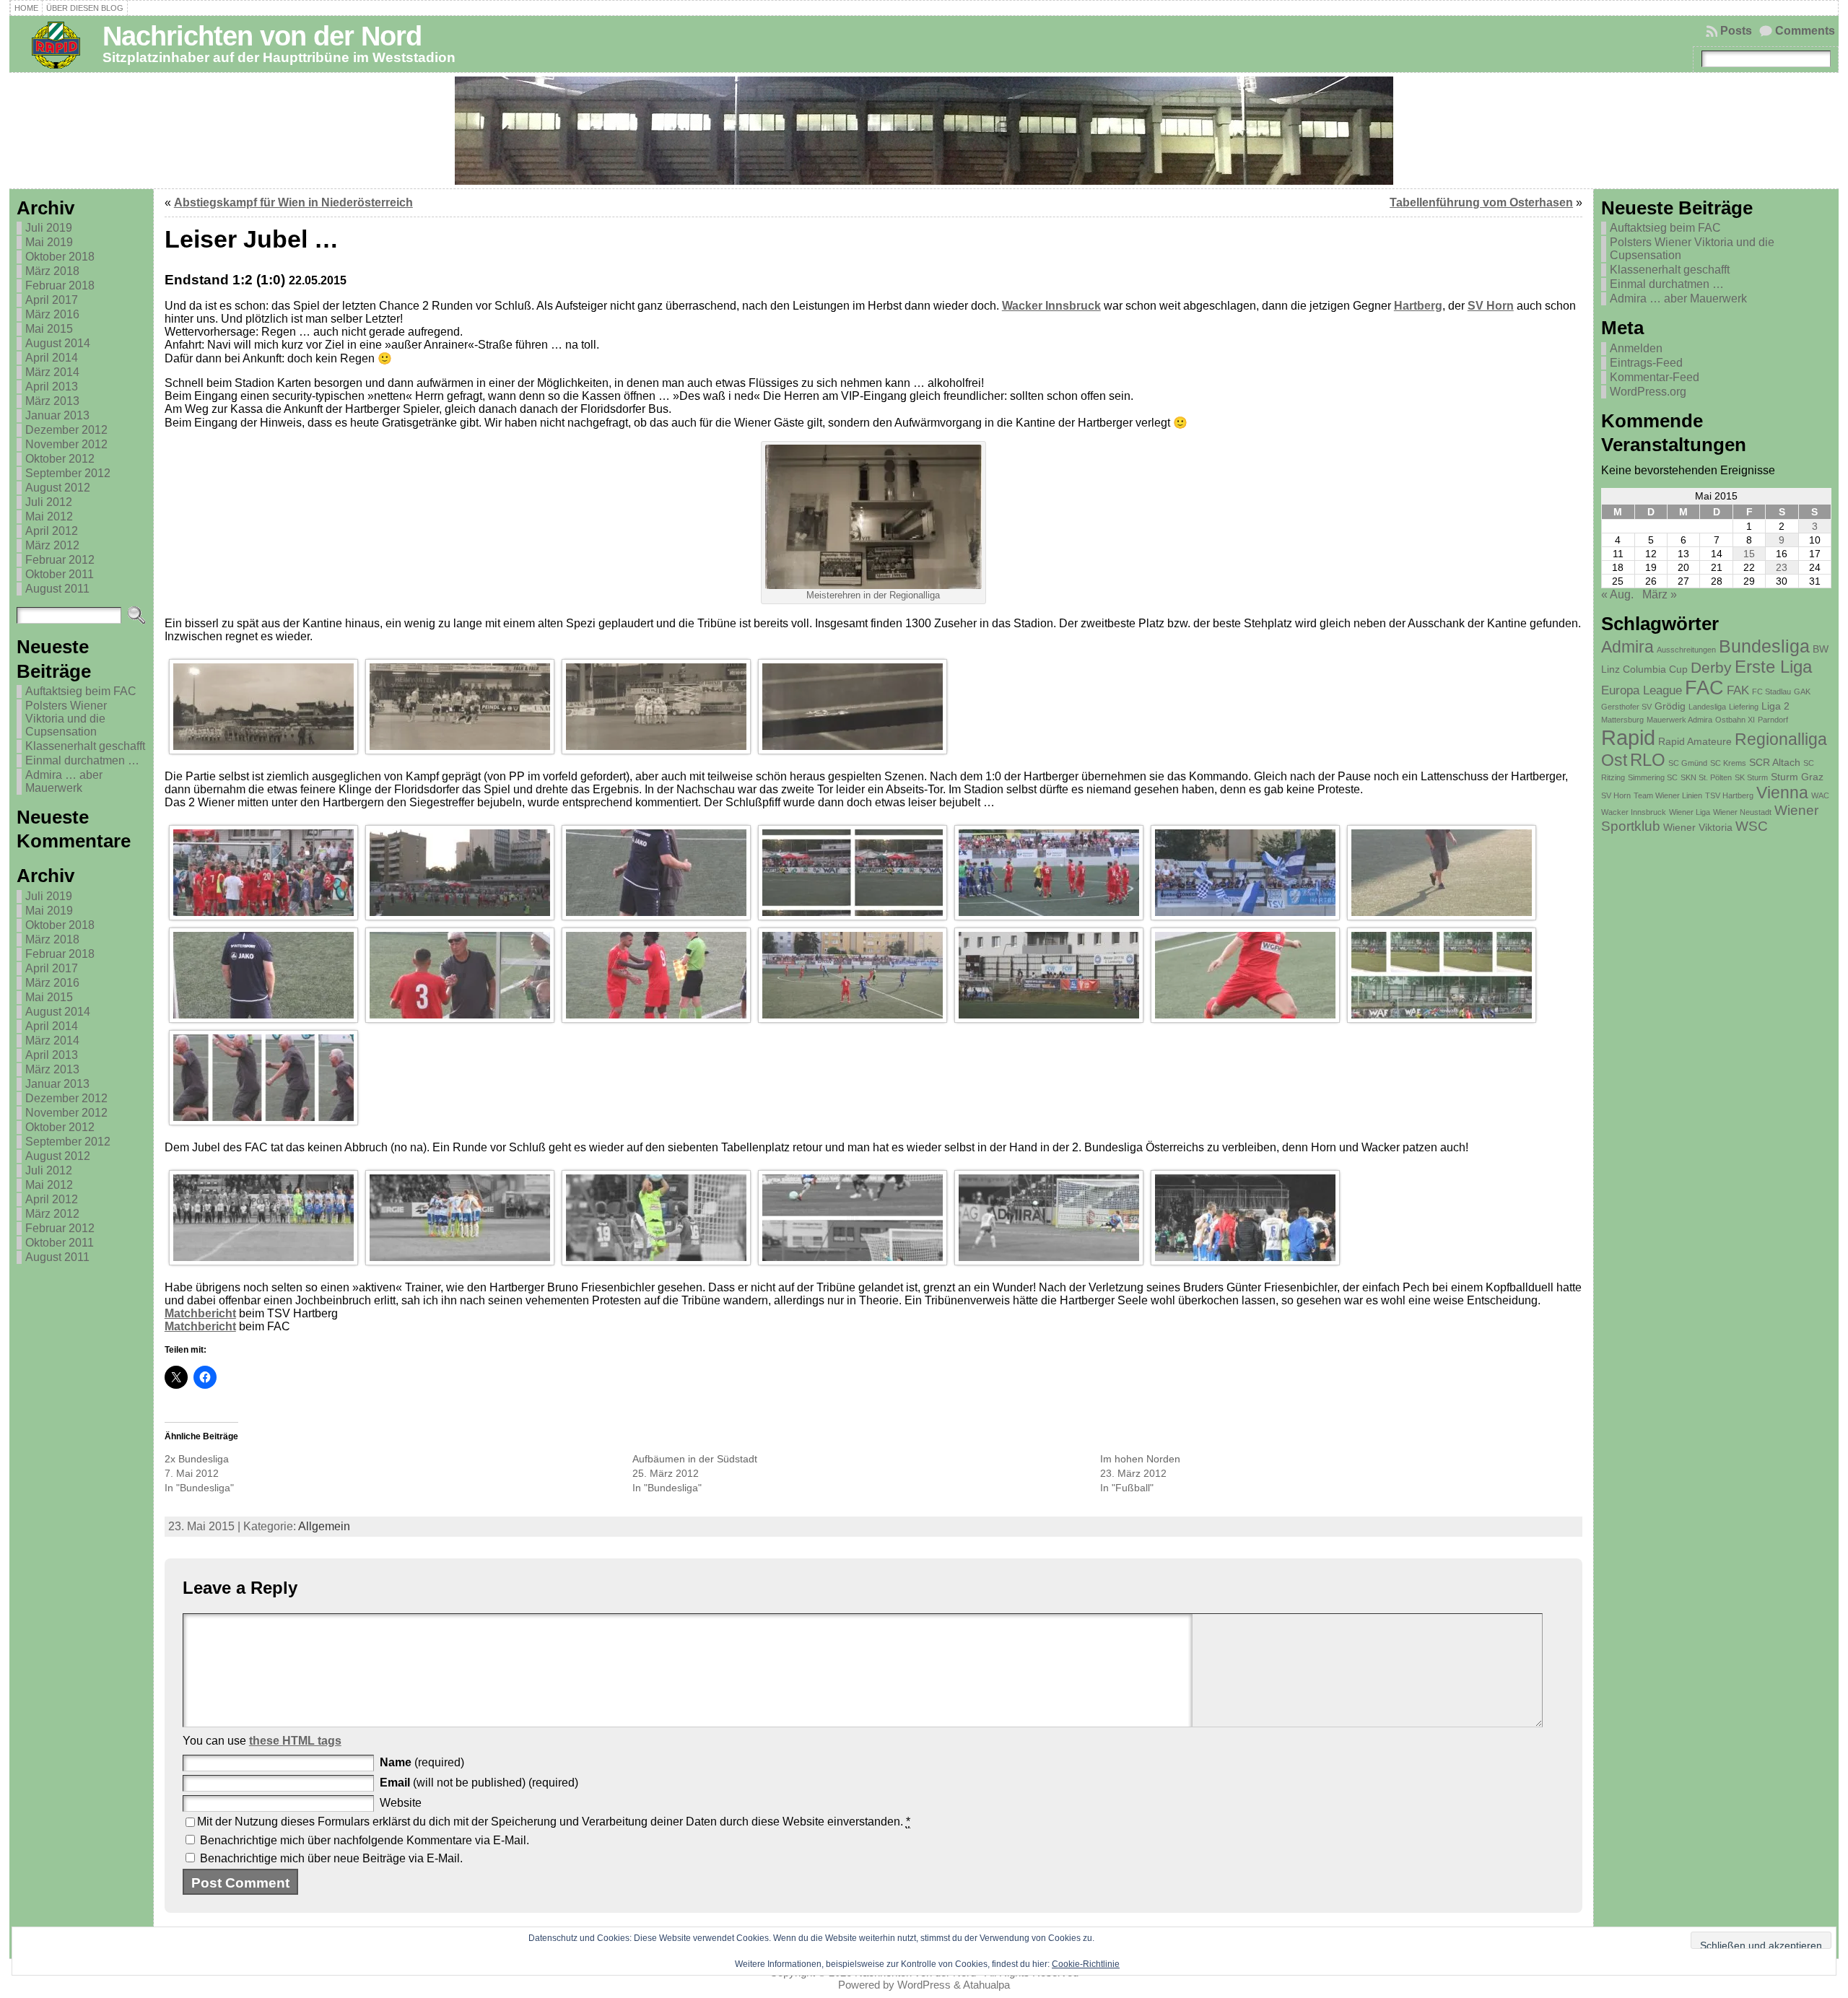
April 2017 (52, 300)
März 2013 (52, 401)
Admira (1627, 647)
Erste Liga (1773, 667)
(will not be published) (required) (479, 1783)
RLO (1648, 760)
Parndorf (1773, 720)
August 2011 (57, 589)
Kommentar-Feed (1655, 377)
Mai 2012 (49, 516)
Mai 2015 (49, 329)
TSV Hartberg (1729, 795)
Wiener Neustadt (1742, 812)
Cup (1678, 669)
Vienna (1782, 793)
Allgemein (324, 1526)
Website (401, 1803)
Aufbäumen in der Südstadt (695, 1459)
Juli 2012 (49, 502)
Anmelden (1636, 348)
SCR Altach (1775, 762)
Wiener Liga (1690, 812)
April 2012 (52, 531)
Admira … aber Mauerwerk (64, 781)
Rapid (1628, 737)
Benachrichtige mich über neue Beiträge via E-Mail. (331, 1858)
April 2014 (52, 358)
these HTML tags (295, 1741)
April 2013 (52, 387)
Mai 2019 (49, 242)
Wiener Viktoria (1698, 827)
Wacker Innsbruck (1051, 306)
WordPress (924, 1985)
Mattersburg (1622, 720)
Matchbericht (200, 1313)
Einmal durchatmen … (82, 760)
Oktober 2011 (60, 574)
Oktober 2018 (60, 257)
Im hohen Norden (1140, 1459)
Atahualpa (986, 1985)
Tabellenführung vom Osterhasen (1481, 202)
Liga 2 (1775, 706)
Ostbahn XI (1735, 720)
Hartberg (1418, 306)
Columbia (1644, 669)
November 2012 (66, 444)
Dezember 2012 (66, 430)
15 (1749, 554)
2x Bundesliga (197, 1459)
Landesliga (1707, 707)
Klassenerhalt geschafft (85, 746)
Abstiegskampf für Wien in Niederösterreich (293, 202)
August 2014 (58, 343)
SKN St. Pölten (1706, 777)
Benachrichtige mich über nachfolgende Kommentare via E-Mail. (365, 1840)
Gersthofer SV (1626, 707)
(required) (422, 1762)
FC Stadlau (1771, 692)
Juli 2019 (49, 228)
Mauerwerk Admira (1679, 720)
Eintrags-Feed (1646, 363)
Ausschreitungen (1686, 650)
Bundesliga (1764, 646)
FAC (1704, 688)
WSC (1752, 826)
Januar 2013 (57, 415)
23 (1782, 567)
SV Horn (1491, 306)
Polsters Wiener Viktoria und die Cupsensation (66, 719)
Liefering (1744, 707)
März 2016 (52, 314)
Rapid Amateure (1695, 741)
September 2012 (68, 473)
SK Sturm (1751, 777)
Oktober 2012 (60, 459)
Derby (1711, 667)
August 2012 (58, 488)
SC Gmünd (1688, 763)
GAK (1802, 692)
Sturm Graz (1797, 777)
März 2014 (52, 372)
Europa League (1642, 690)
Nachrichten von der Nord (262, 36)
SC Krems (1728, 763)
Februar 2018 (60, 285)
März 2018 (52, 271)
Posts (1736, 31)
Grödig (1670, 706)
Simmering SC (1653, 777)
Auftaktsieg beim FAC (81, 691)
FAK (1738, 690)
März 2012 (52, 545)
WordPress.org (1648, 392)
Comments (1805, 31)
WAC (1820, 795)
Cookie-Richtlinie (1086, 1964)
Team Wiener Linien (1668, 795)
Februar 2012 (60, 560)
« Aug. (1617, 594)
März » (1660, 594)
